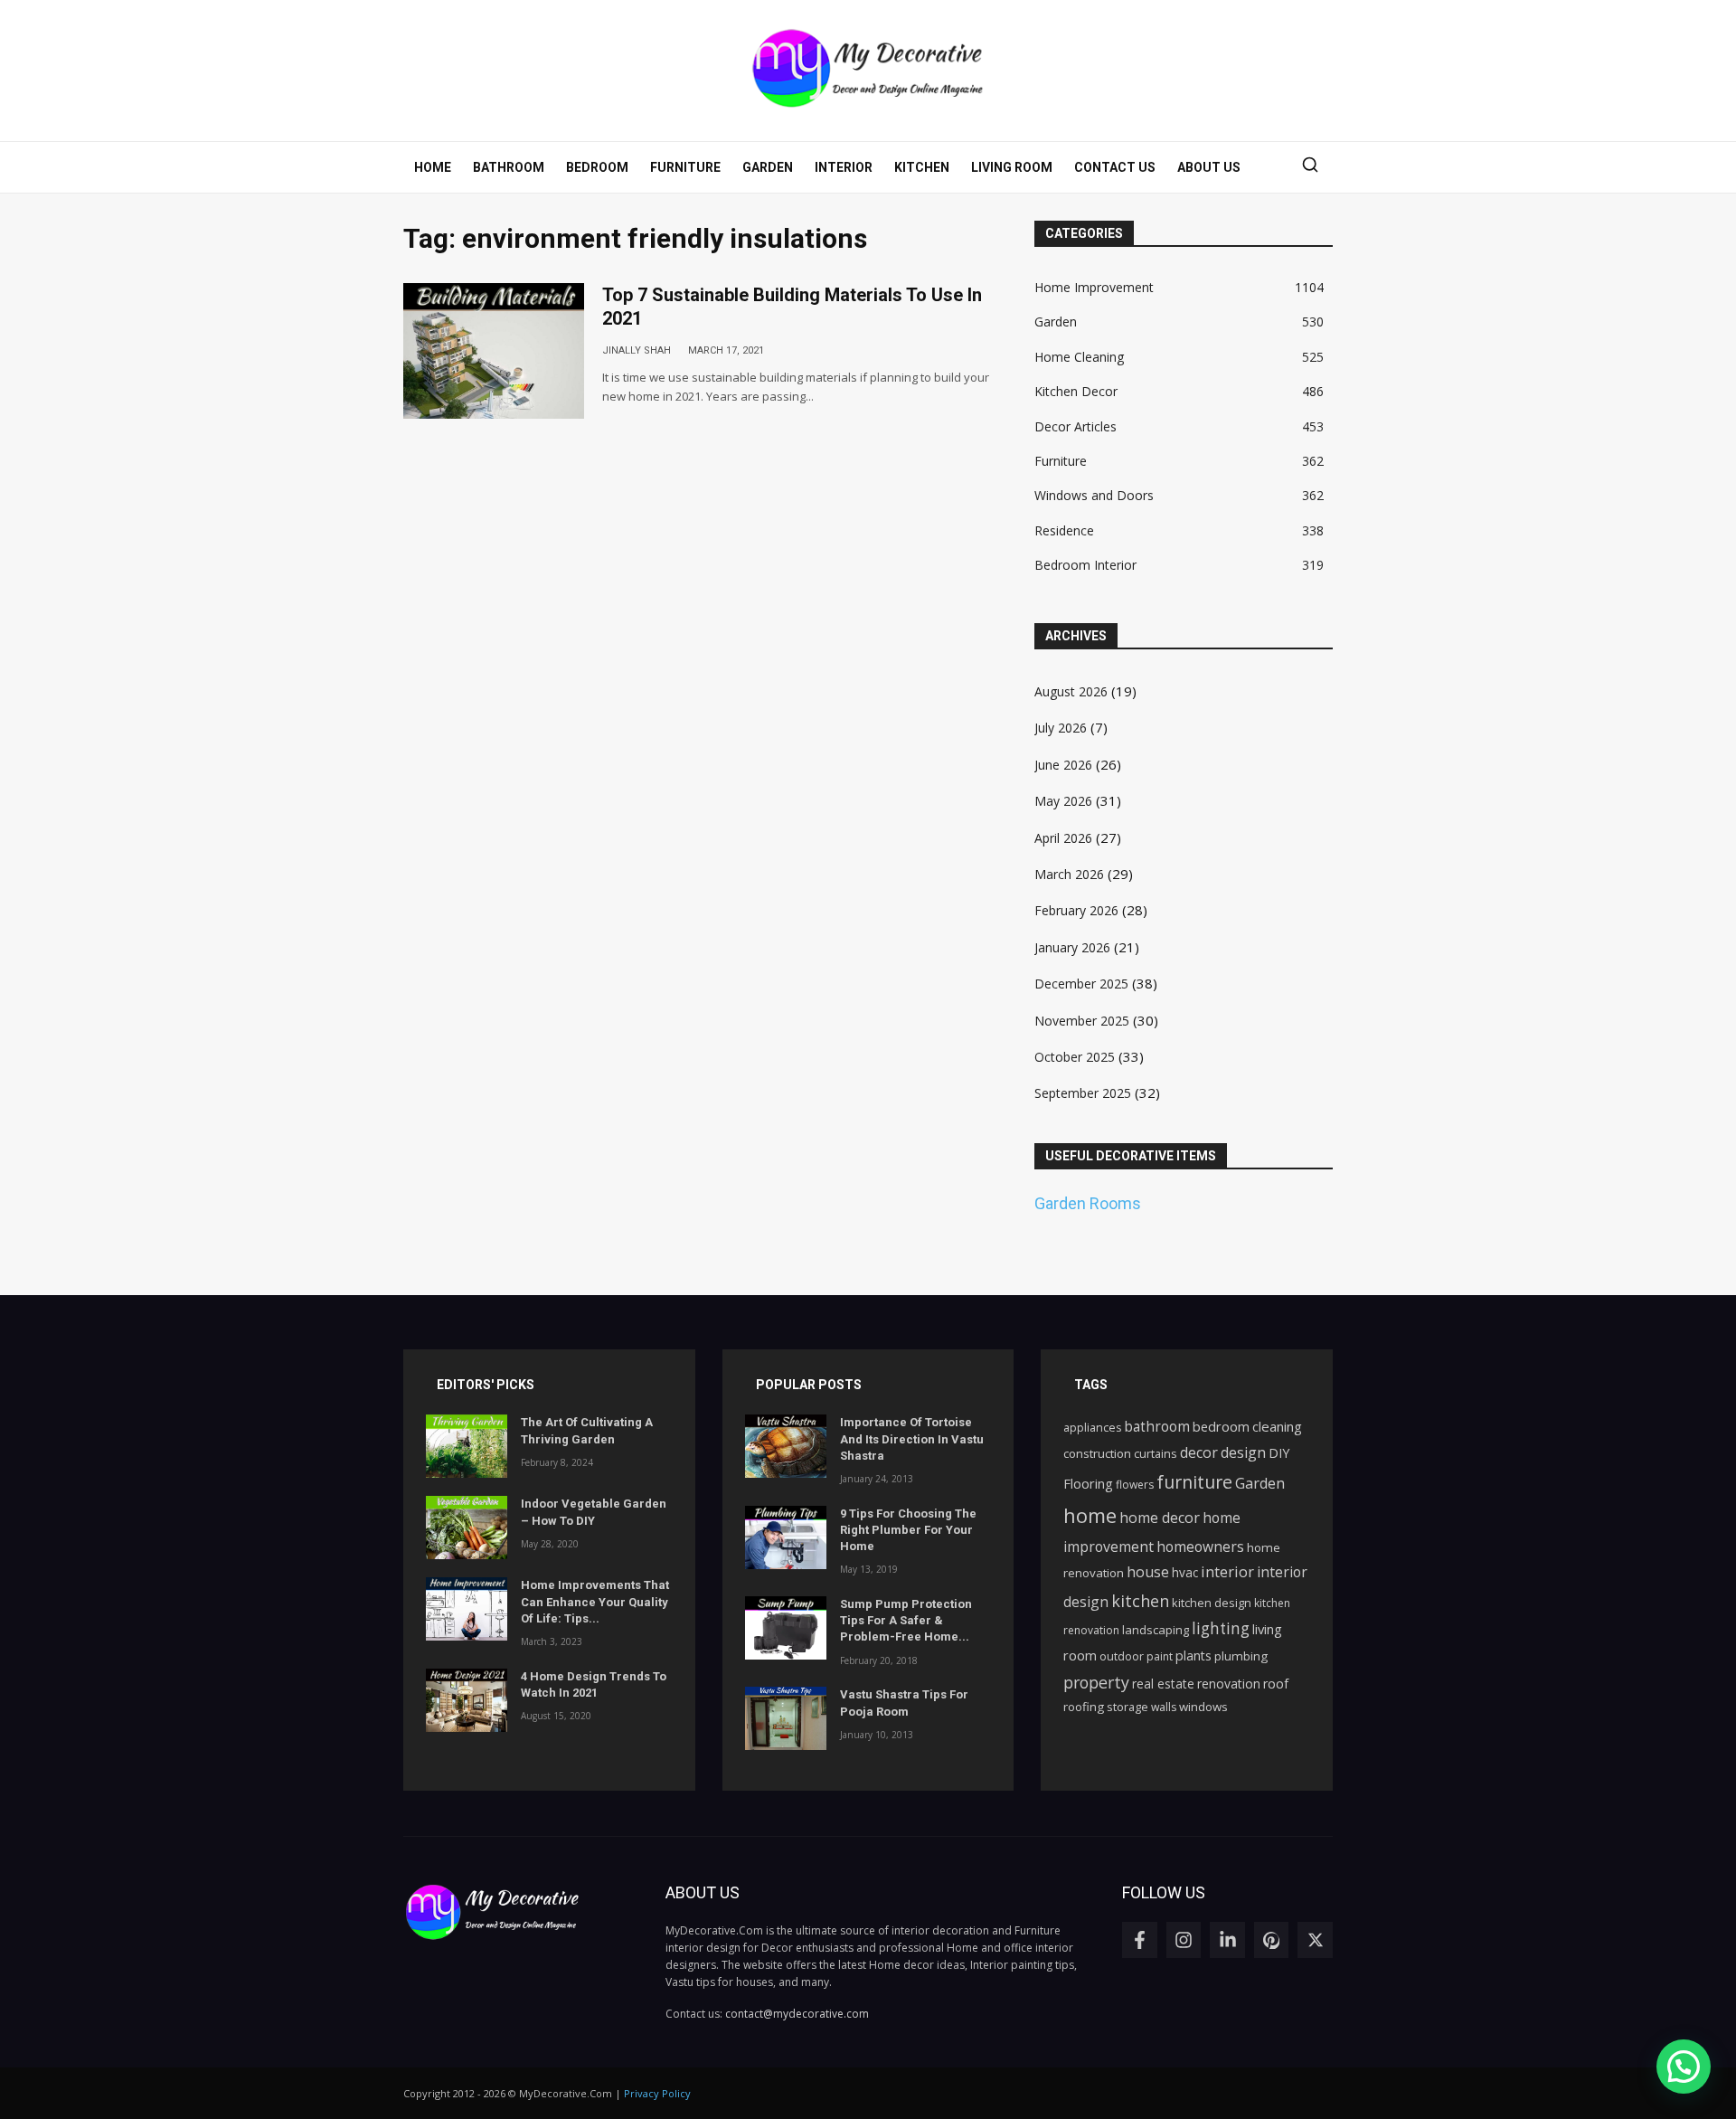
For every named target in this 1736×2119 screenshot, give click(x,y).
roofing (1084, 1707)
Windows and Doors (1094, 495)
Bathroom (509, 167)
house (1148, 1572)
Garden (768, 167)
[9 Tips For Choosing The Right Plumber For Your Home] (786, 1537)
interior (1227, 1572)
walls (1164, 1707)
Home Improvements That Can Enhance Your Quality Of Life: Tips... (595, 1601)
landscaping (1156, 1630)
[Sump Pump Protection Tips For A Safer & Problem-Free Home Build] (786, 1628)
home (1090, 1515)
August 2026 (1071, 691)
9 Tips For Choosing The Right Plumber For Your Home (908, 1530)
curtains (1156, 1453)
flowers (1135, 1485)
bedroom (1221, 1426)
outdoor (1122, 1656)
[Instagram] (1184, 1940)
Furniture (685, 167)
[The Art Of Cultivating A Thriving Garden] (467, 1446)
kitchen (1140, 1601)
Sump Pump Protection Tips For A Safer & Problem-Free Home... (906, 1620)
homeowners (1200, 1547)
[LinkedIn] (1227, 1940)
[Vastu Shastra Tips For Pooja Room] (786, 1718)
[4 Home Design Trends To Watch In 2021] (467, 1700)
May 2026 (1063, 801)
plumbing (1241, 1656)
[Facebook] (1140, 1940)
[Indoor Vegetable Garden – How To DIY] (467, 1528)
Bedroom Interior (1085, 565)
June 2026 (1063, 765)
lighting (1221, 1628)
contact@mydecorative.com (797, 2014)
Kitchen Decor (1076, 391)
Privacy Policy (657, 2093)
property (1096, 1682)
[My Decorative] (868, 68)
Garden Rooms (1088, 1203)
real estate (1163, 1684)
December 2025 (1081, 984)
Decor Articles (1076, 426)
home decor (1160, 1518)
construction (1097, 1453)
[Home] (516, 1912)
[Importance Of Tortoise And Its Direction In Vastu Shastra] (786, 1446)
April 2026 (1063, 838)
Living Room (1012, 167)
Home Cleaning (1079, 357)
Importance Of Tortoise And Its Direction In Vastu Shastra (912, 1438)
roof (1276, 1684)
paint (1160, 1656)
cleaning (1277, 1426)
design (1243, 1452)
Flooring (1088, 1483)
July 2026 (1061, 728)
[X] (1315, 1940)
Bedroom (597, 167)
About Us (1209, 167)
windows (1203, 1707)
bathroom (1157, 1426)
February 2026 (1076, 910)
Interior (844, 167)
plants (1193, 1655)
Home (433, 167)
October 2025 (1075, 1057)
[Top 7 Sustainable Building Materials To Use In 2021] (494, 351)
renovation (1229, 1684)
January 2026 (1072, 947)
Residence (1064, 530)
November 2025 (1082, 1021)
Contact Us (1115, 167)
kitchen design (1212, 1603)
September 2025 (1083, 1093)
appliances (1092, 1428)
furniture (1194, 1482)
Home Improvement (1094, 287)
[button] (1310, 167)
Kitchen (922, 167)
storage (1127, 1707)
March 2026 (1069, 874)
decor (1199, 1452)
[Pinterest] (1272, 1940)
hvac (1185, 1572)
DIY (1279, 1453)
